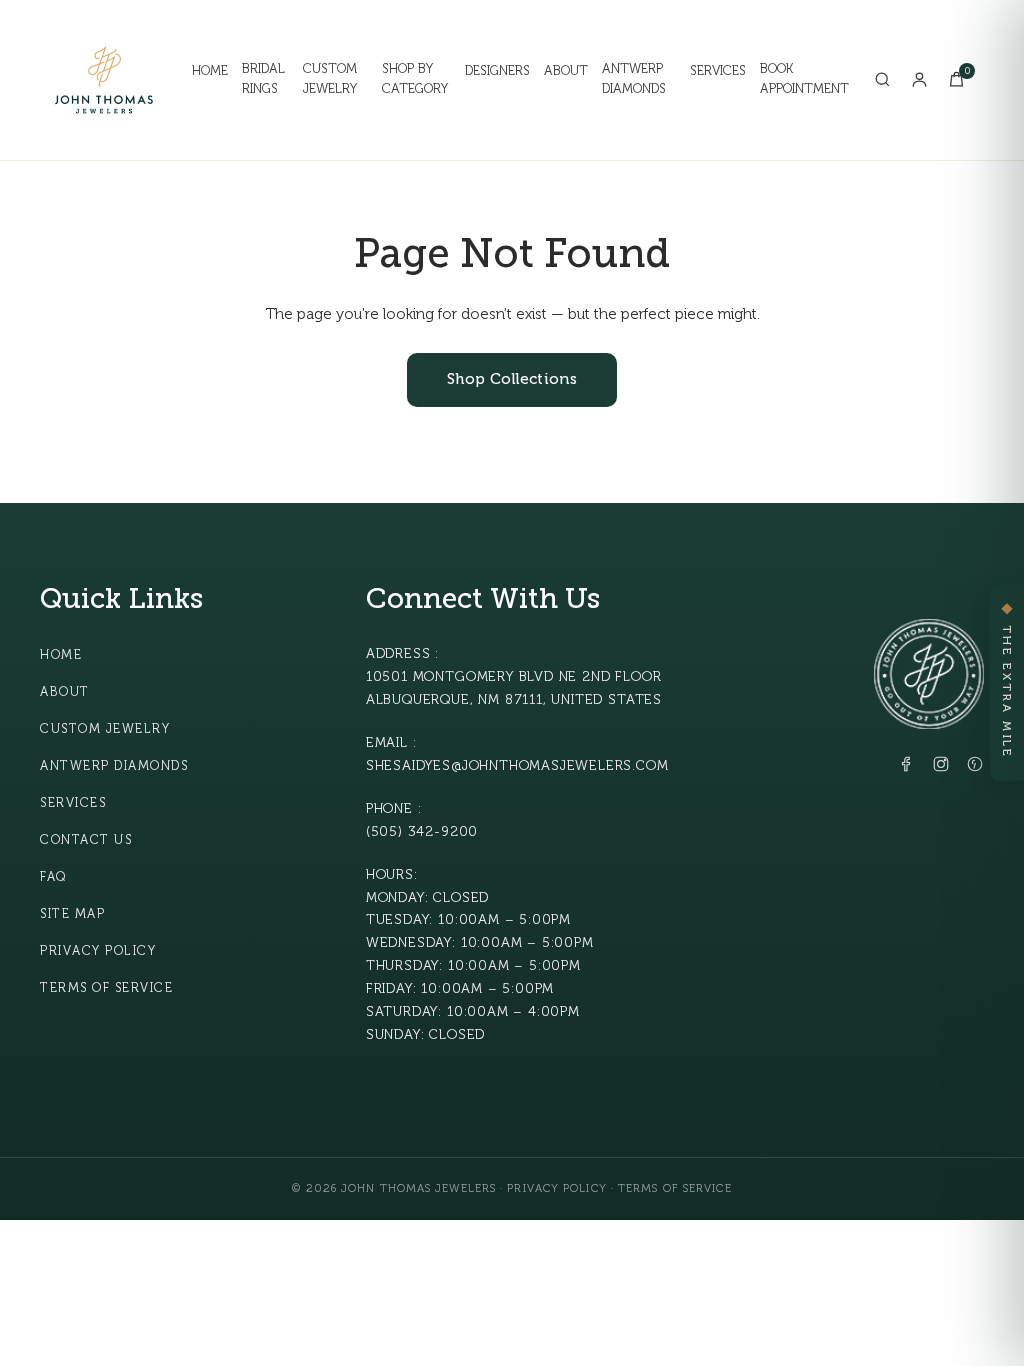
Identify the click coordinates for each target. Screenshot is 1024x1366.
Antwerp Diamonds (634, 79)
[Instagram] (941, 768)
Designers (497, 71)
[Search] (882, 79)
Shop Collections (512, 379)
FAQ (53, 877)
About (566, 71)
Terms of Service (106, 988)
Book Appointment (804, 79)
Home (210, 71)
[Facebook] (907, 768)
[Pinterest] (975, 768)
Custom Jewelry (330, 79)
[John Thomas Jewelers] (104, 80)
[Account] (919, 79)
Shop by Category (415, 79)
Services (718, 71)
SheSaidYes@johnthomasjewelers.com (517, 765)
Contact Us (86, 840)
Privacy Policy (98, 951)
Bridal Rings (263, 79)
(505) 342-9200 (422, 831)
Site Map (72, 914)
